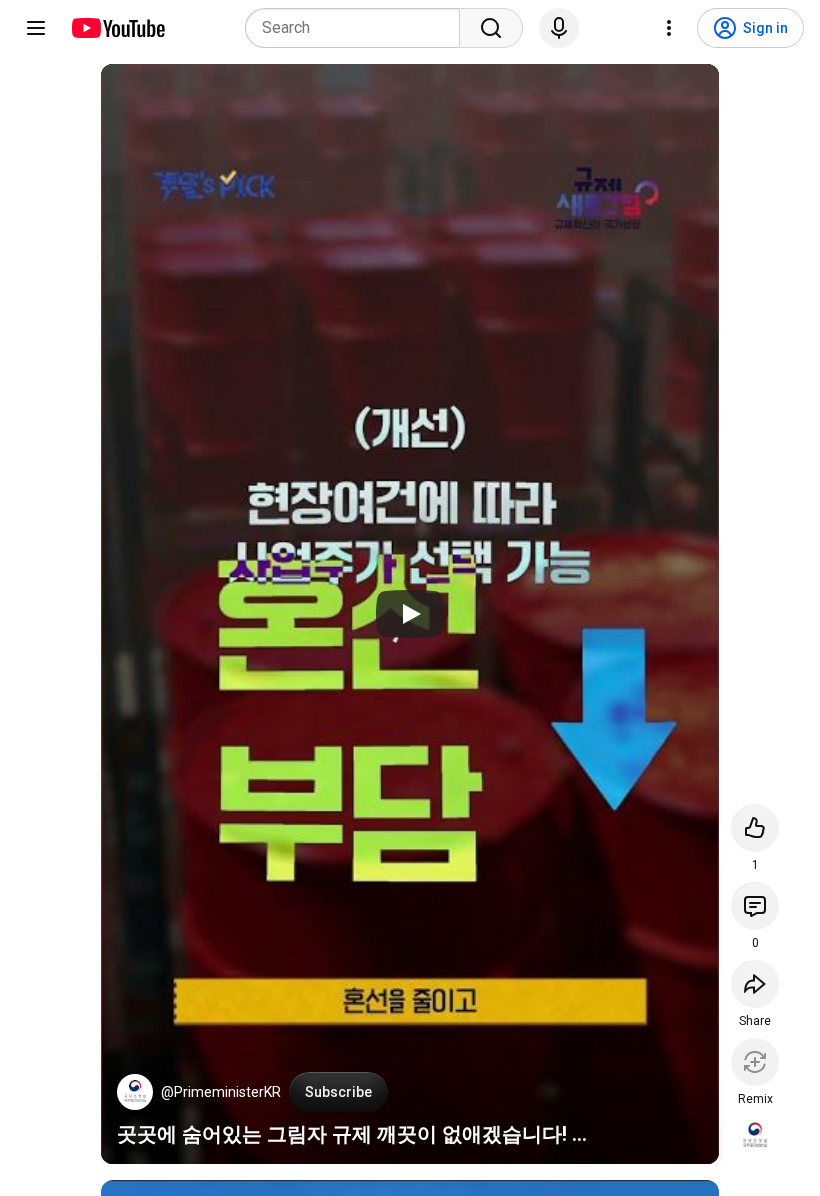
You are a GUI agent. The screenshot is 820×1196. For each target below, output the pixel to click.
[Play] (410, 614)
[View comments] (755, 906)
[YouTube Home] (117, 28)
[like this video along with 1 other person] (755, 828)
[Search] (491, 28)
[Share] (755, 984)
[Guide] (36, 28)
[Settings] (669, 28)
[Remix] (755, 1062)
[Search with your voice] (559, 28)
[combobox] (358, 28)
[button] (135, 1092)
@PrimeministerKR (221, 1092)
